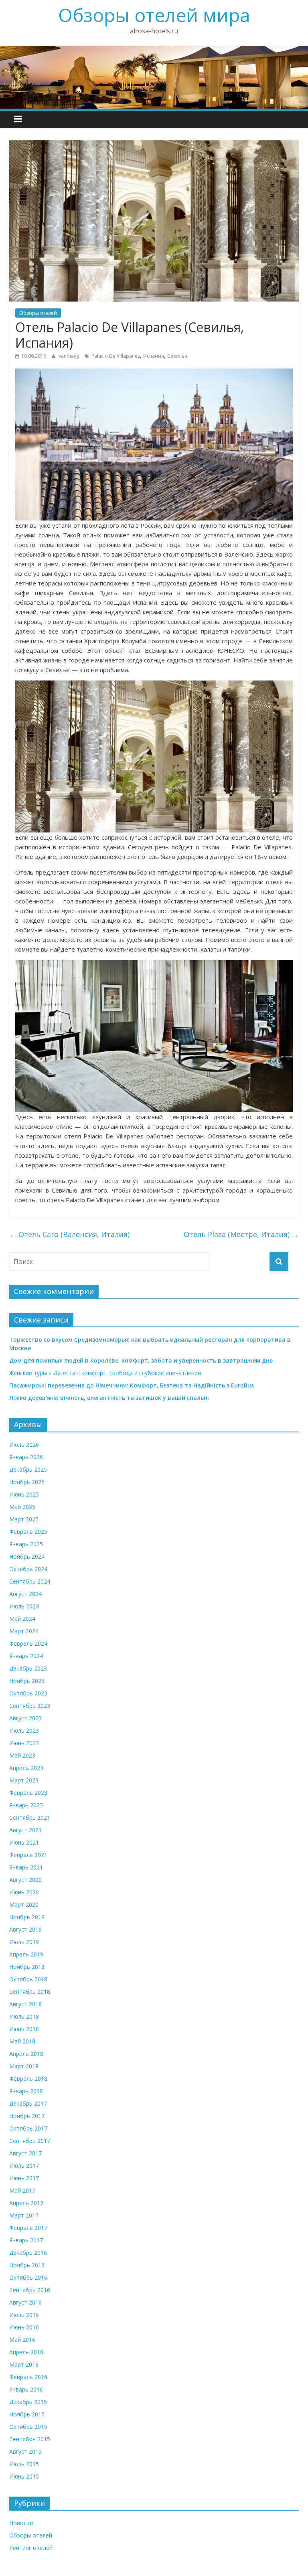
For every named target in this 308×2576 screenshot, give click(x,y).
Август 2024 (25, 1594)
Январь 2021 (26, 1867)
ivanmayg (68, 356)
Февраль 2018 (28, 2079)
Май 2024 (22, 1619)
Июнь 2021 (24, 1842)
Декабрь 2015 (28, 2402)
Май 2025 (22, 1507)
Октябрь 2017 (28, 2128)
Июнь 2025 (24, 1494)
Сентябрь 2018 (30, 1992)
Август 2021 (25, 1830)
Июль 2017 (24, 2166)
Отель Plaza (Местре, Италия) (241, 1234)
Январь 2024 (26, 1656)
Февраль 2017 (28, 2228)
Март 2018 (24, 2066)
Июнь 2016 (24, 2327)
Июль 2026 (24, 1445)
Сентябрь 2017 (30, 2141)
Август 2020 (25, 1880)
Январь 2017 (26, 2240)
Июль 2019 (24, 1942)
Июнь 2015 (24, 2476)
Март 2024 (24, 1631)
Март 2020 (24, 1905)
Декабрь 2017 (28, 2103)
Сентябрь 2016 (30, 2290)
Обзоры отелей (38, 313)
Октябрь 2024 (28, 1569)
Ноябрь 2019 (27, 1917)
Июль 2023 (24, 1730)
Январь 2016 (26, 2389)
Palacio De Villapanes (116, 356)
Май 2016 (22, 2340)
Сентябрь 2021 (30, 1818)
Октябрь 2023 (28, 1693)
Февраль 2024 (28, 1643)
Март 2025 (24, 1519)
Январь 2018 (26, 2091)
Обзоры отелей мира (154, 15)
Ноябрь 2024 (27, 1556)
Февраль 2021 (28, 1855)
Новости (21, 2523)
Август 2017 (25, 2153)
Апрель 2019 (26, 1954)
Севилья (177, 356)
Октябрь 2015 (28, 2427)
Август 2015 (25, 2451)
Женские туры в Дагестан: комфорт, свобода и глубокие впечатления (105, 1373)
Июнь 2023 (24, 1743)
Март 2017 (24, 2215)
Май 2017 (22, 2190)
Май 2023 (22, 1755)
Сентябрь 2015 (30, 2439)
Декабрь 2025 (28, 1469)
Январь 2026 (26, 1457)
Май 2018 (22, 2041)
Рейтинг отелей (31, 2548)
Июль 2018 (24, 2016)
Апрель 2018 (26, 2054)
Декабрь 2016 (28, 2253)
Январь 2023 (26, 1805)
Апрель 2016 (26, 2352)
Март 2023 (24, 1780)
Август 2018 (25, 2004)
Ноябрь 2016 (27, 2265)
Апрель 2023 (26, 1768)
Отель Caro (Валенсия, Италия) (69, 1234)
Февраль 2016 (28, 2377)
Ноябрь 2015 (27, 2414)
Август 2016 (25, 2302)
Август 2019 (25, 1929)
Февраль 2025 (28, 1532)
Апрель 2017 (26, 2203)
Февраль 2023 (28, 1793)
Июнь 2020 (24, 1892)
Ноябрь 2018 (27, 1967)
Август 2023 (25, 1718)
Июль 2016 (24, 2315)
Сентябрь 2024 (30, 1581)
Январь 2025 (26, 1544)
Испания (154, 356)
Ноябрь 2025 (27, 1482)
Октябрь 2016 (28, 2277)
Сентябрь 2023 (30, 1706)
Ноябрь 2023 (27, 1681)
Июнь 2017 (24, 2178)
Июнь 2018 (24, 2029)
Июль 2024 (24, 1606)
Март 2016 (24, 2364)
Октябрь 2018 (28, 1979)
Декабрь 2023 (28, 1668)
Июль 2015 (24, 2464)
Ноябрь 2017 (27, 2116)
